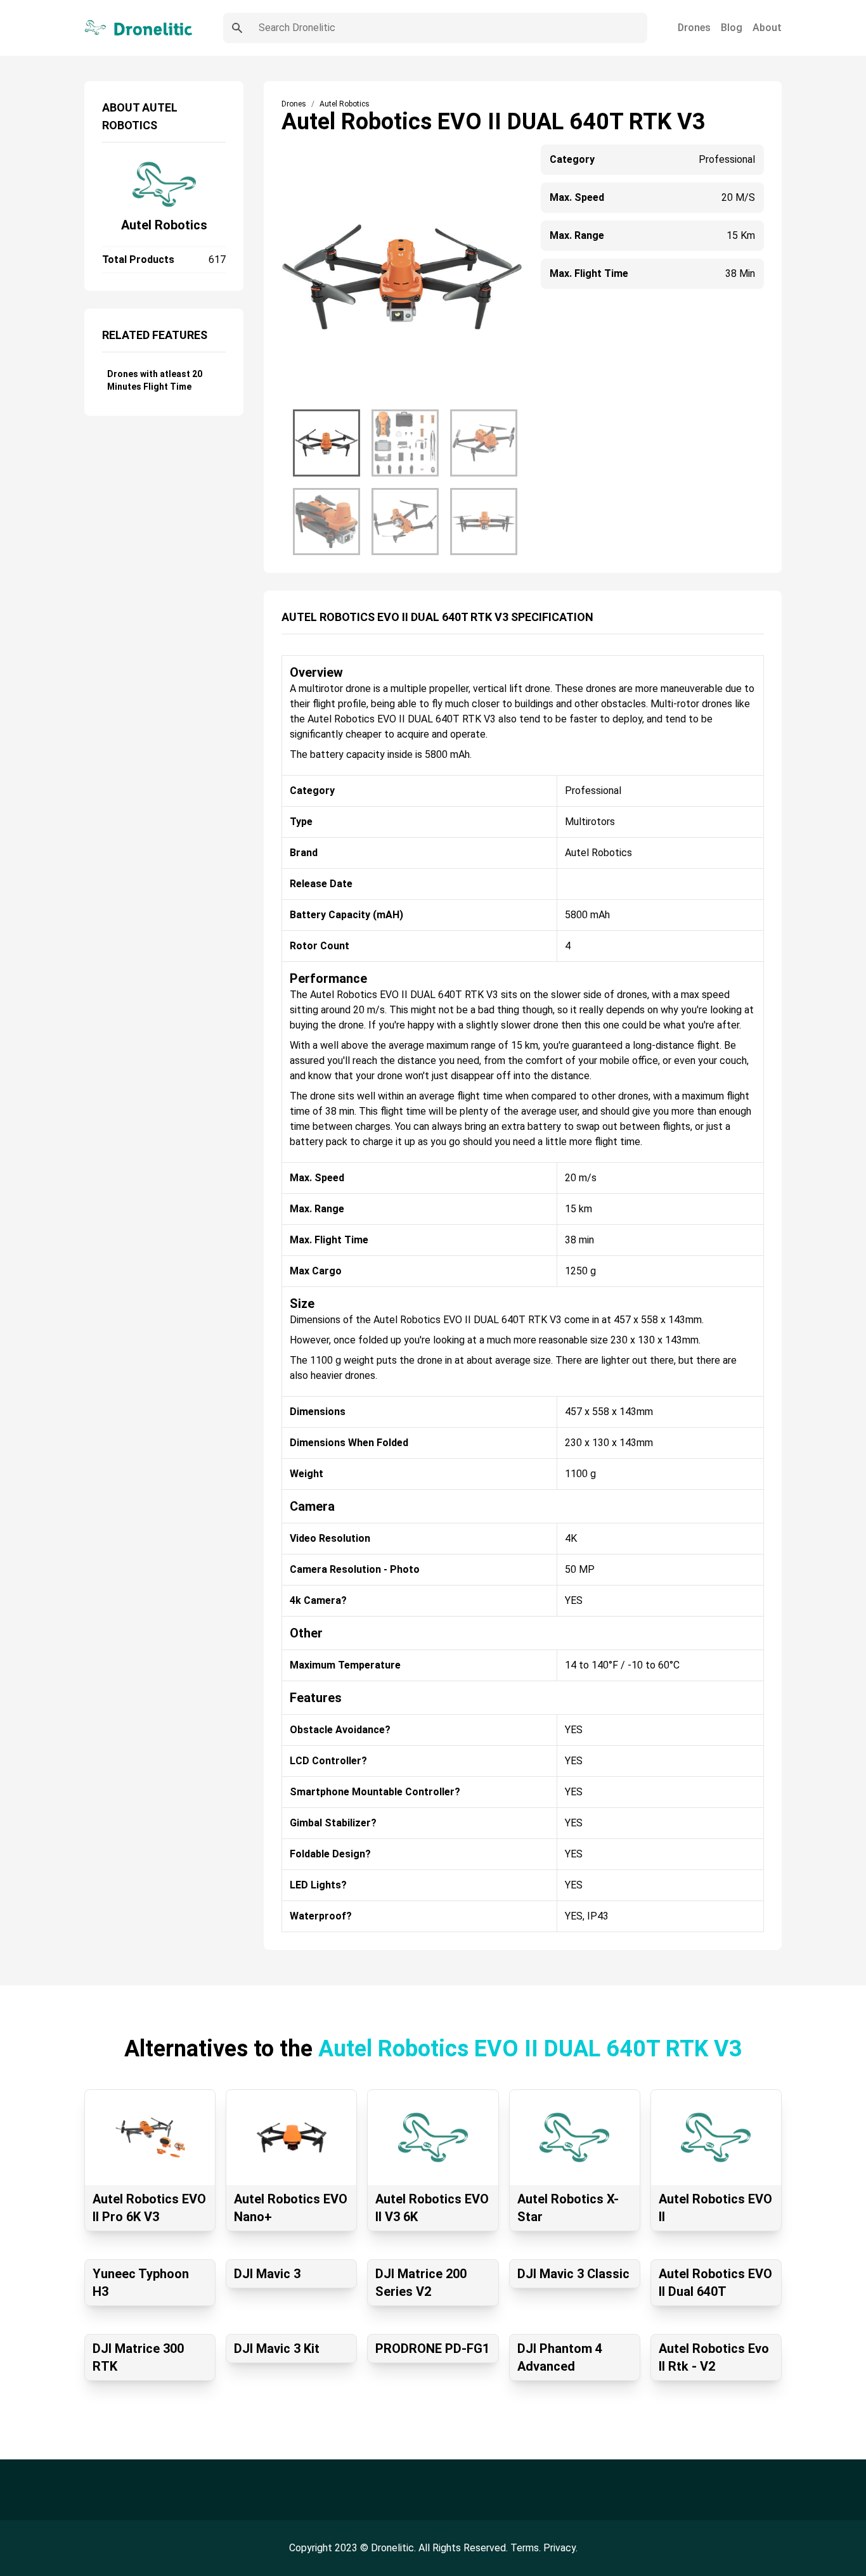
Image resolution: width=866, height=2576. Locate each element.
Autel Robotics (164, 225)
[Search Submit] (237, 28)
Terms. (527, 2548)
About (767, 28)
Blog (732, 28)
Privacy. (560, 2548)
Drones (694, 28)
